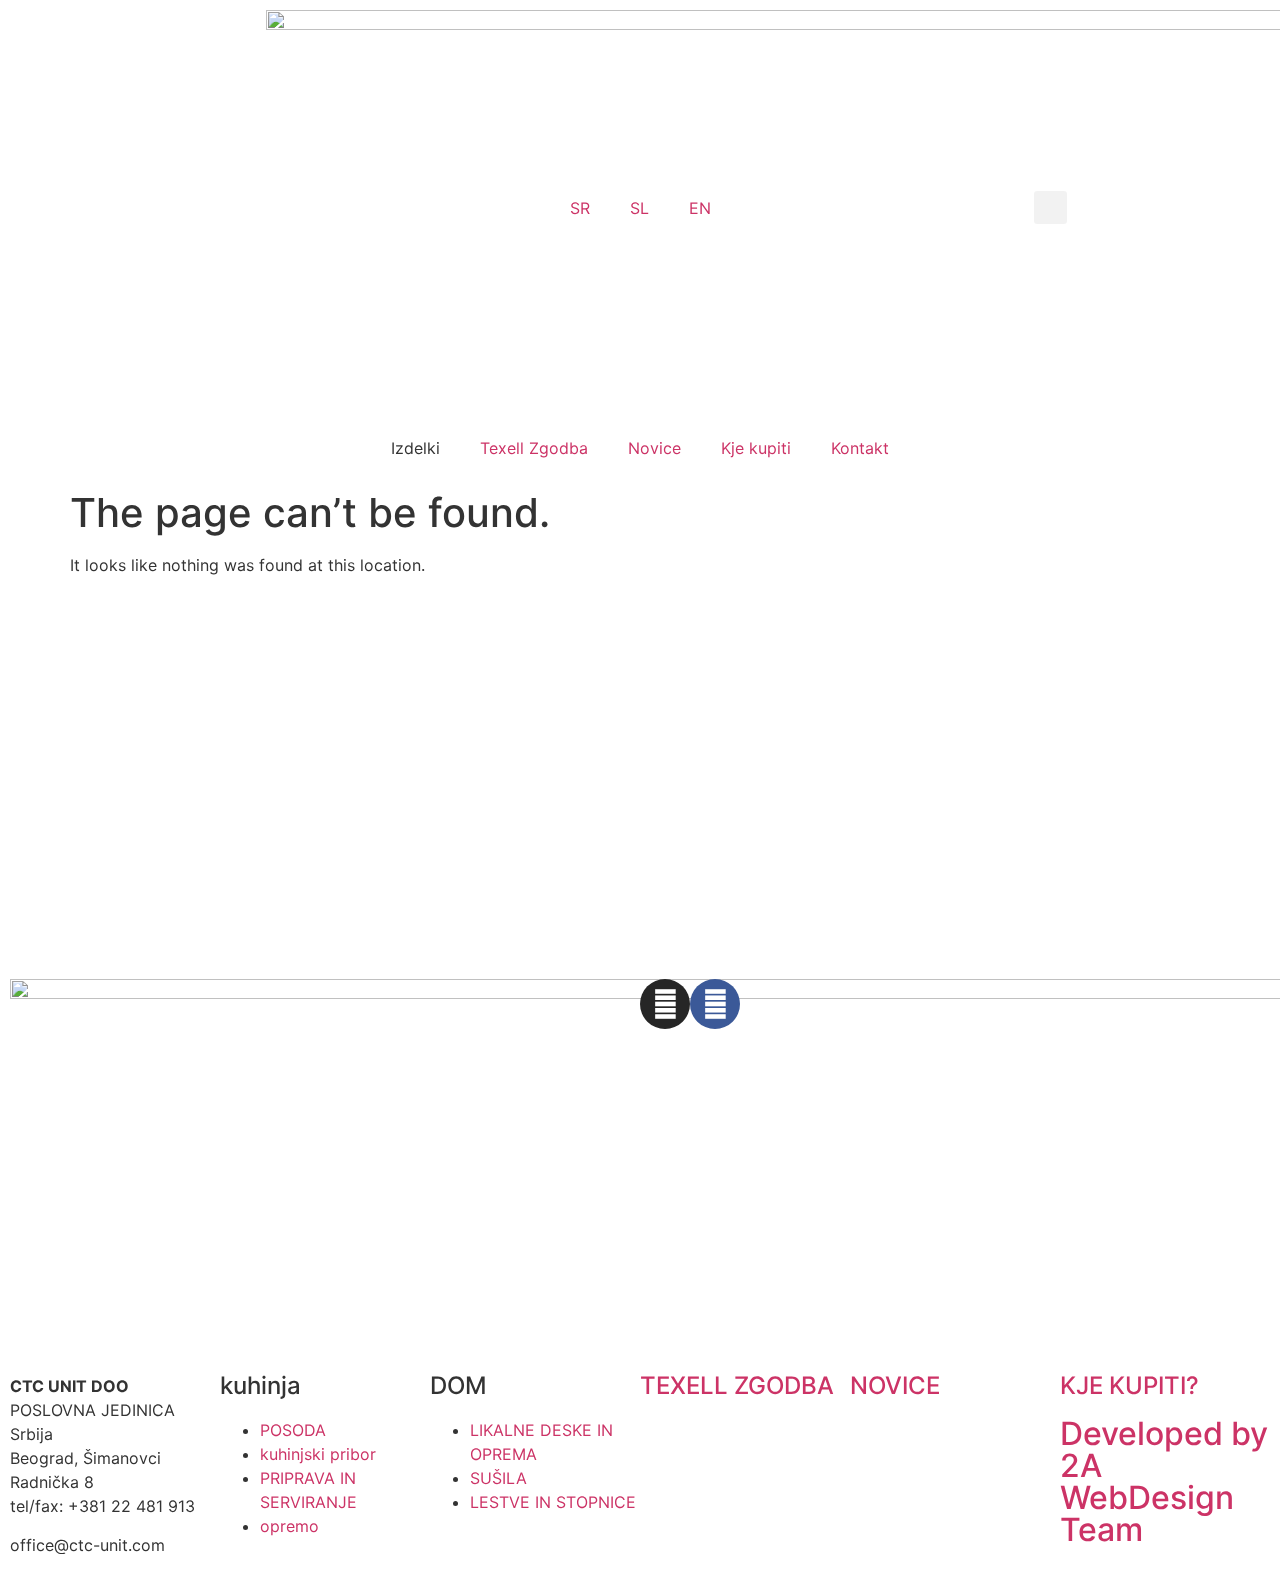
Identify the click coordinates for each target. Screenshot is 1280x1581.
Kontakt (860, 448)
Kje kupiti (756, 448)
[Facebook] (715, 1004)
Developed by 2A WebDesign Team (1164, 1481)
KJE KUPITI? (1129, 1385)
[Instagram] (665, 1004)
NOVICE (895, 1385)
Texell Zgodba (534, 448)
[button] (1050, 207)
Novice (654, 448)
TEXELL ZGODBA (737, 1385)
